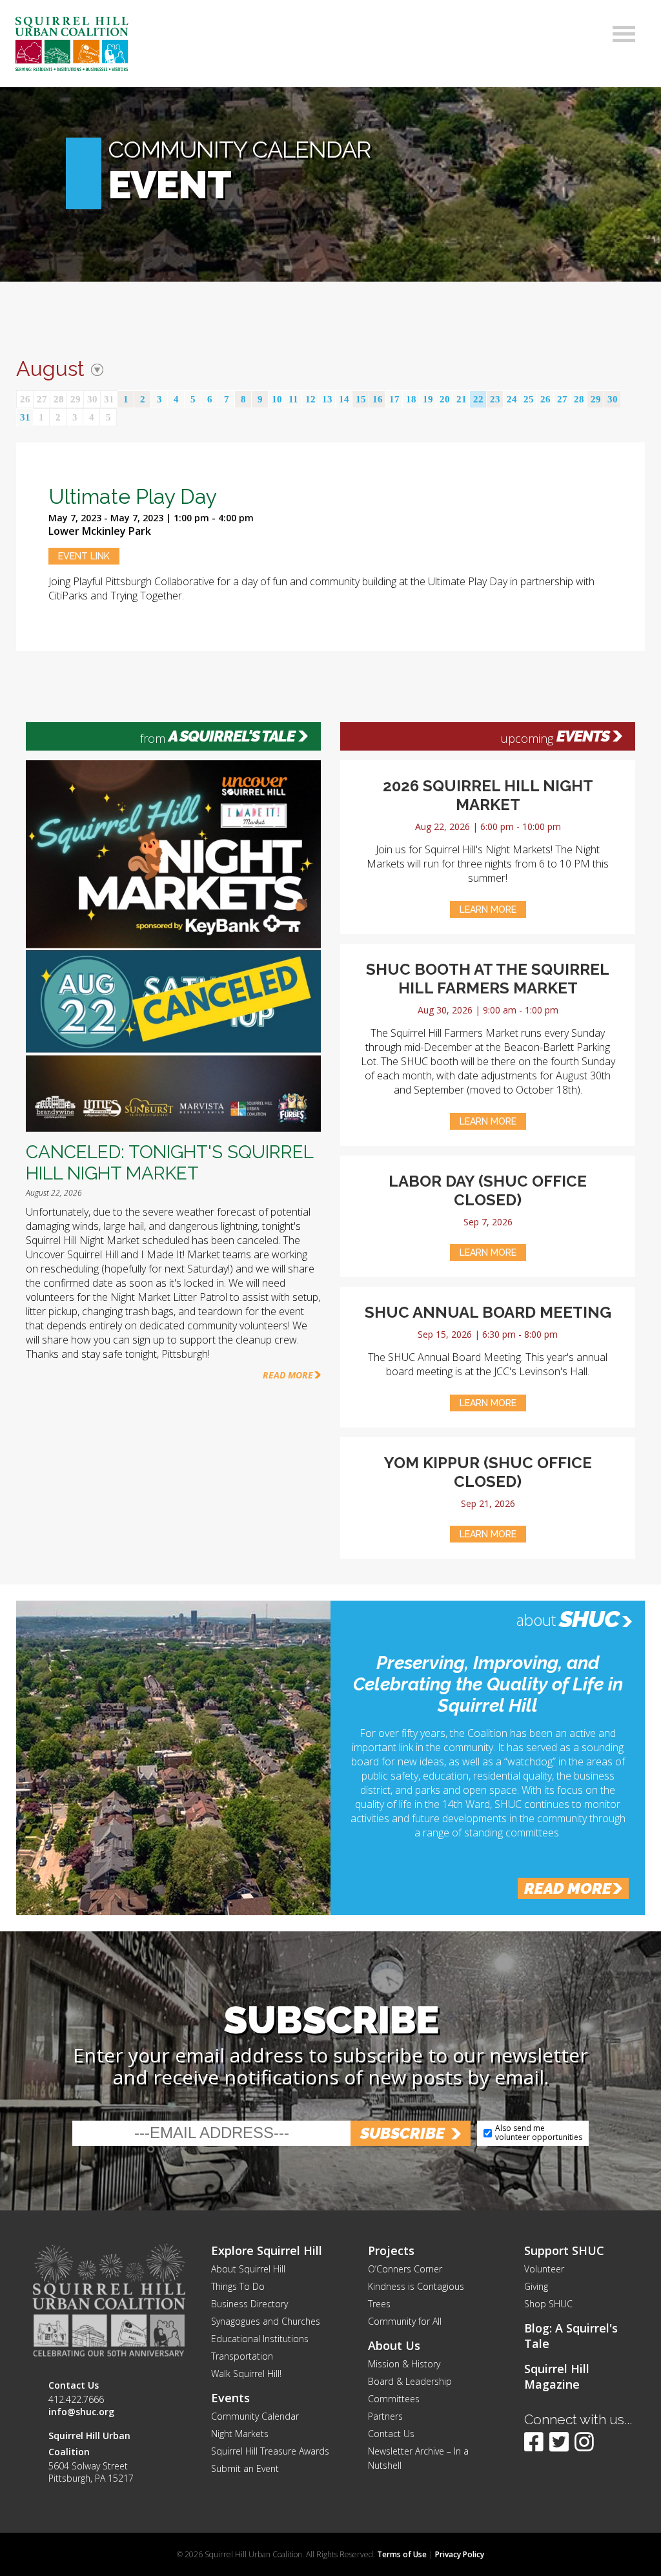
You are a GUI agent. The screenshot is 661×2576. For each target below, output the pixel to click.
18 (411, 399)
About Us (394, 2345)
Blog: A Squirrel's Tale (571, 2336)
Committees (394, 2399)
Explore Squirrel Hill (267, 2250)
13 (327, 399)
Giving (536, 2286)
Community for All (405, 2321)
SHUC (589, 1619)
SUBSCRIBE (402, 2133)
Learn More (488, 909)
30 (92, 399)
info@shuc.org (81, 2412)
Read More (288, 1375)
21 (462, 399)
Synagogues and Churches (266, 2321)
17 (394, 399)
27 (42, 399)
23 (495, 399)
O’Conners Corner (405, 2269)
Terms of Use (402, 2554)
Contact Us (391, 2434)
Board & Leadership (410, 2381)
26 (25, 399)
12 (310, 399)
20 (445, 399)
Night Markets (240, 2434)
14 (344, 399)
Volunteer (544, 2269)
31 (109, 399)
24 (512, 399)
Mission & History (404, 2364)
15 (361, 399)
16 (378, 399)
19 (428, 399)
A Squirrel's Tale (232, 736)
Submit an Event (245, 2468)
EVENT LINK (84, 556)
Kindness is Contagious (416, 2286)
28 (59, 399)
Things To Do (238, 2286)
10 (277, 399)
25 (529, 399)
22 (478, 399)
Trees (379, 2304)
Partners (385, 2416)
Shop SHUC (548, 2304)
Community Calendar (255, 2416)
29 (76, 399)
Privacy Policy (460, 2554)
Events (583, 736)
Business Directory (249, 2304)
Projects (391, 2250)
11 (293, 399)
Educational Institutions (260, 2339)
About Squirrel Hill (248, 2269)
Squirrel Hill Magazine (557, 2376)
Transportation (242, 2356)
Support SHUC (564, 2250)
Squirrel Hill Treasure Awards (270, 2451)
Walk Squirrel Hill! (246, 2373)
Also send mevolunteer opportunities (539, 2133)
